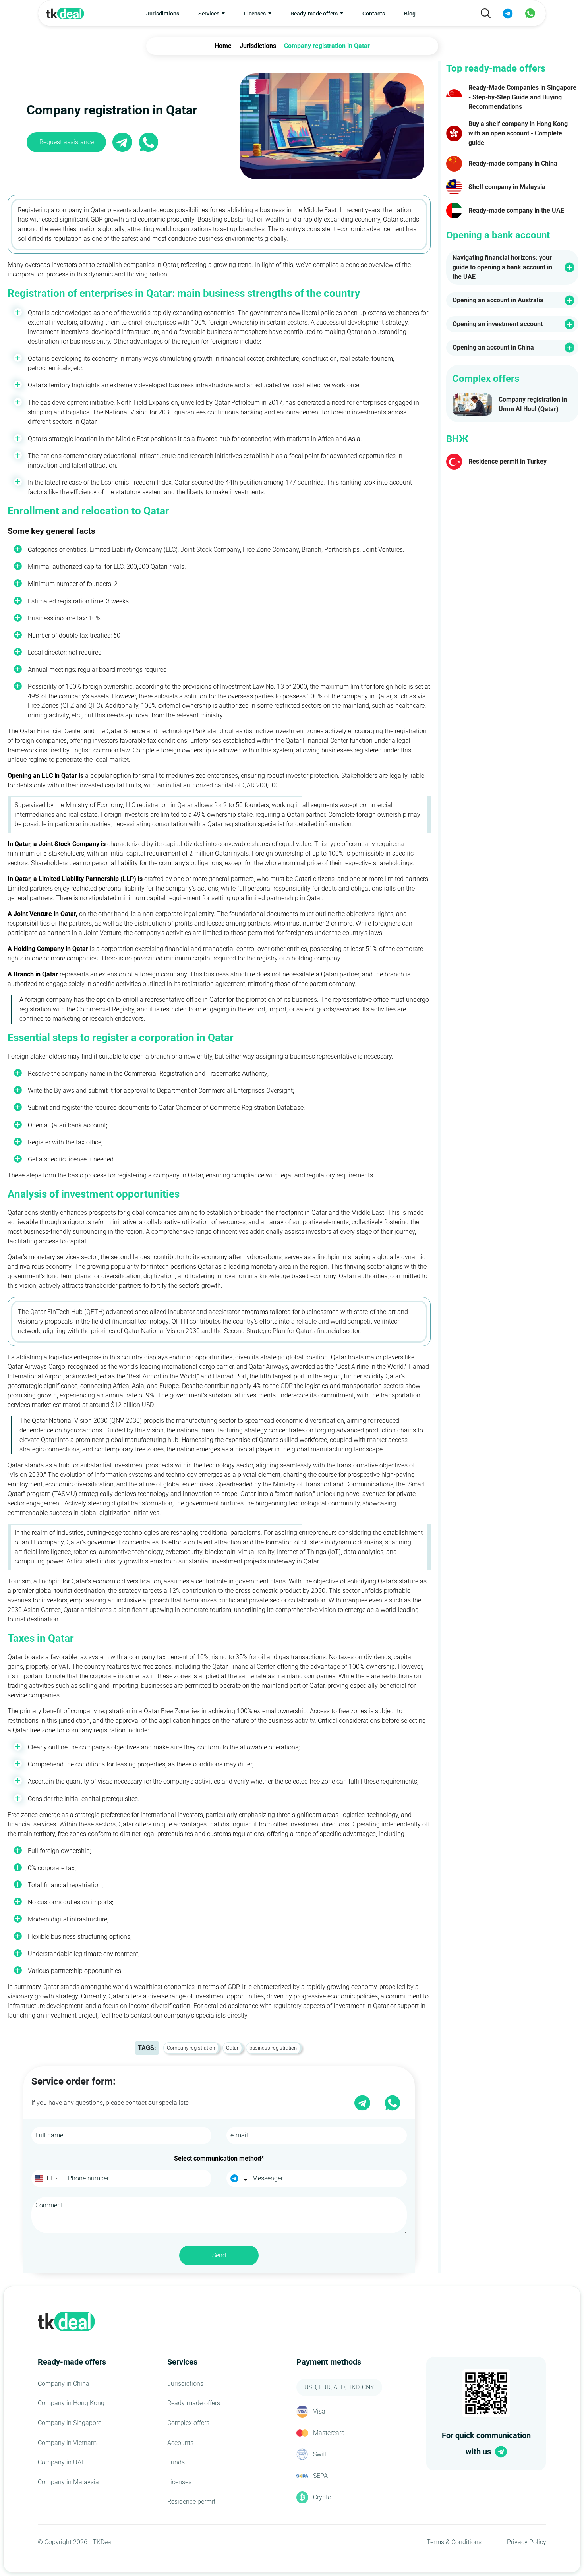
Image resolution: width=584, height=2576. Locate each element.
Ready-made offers (194, 2403)
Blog (410, 13)
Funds (176, 2462)
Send (219, 2255)
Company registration (191, 2048)
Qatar (232, 2048)
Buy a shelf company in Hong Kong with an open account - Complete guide (518, 133)
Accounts (180, 2443)
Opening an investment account (498, 324)
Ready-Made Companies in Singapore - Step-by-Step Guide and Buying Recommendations (522, 97)
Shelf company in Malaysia (507, 187)
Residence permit (191, 2502)
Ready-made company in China (513, 163)
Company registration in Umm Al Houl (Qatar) (533, 404)
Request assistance (67, 142)
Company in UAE (61, 2462)
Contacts (374, 13)
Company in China (64, 2384)
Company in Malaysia (68, 2482)
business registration (273, 2048)
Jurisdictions (163, 13)
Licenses (179, 2482)
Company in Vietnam (67, 2443)
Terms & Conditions (454, 2542)
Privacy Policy (527, 2542)
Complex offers (188, 2423)
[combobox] (46, 2178)
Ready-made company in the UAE (516, 210)
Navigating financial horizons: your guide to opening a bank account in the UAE (502, 267)
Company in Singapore (70, 2423)
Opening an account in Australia (498, 300)
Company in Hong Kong (71, 2403)
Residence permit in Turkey (508, 461)
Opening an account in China (493, 347)
